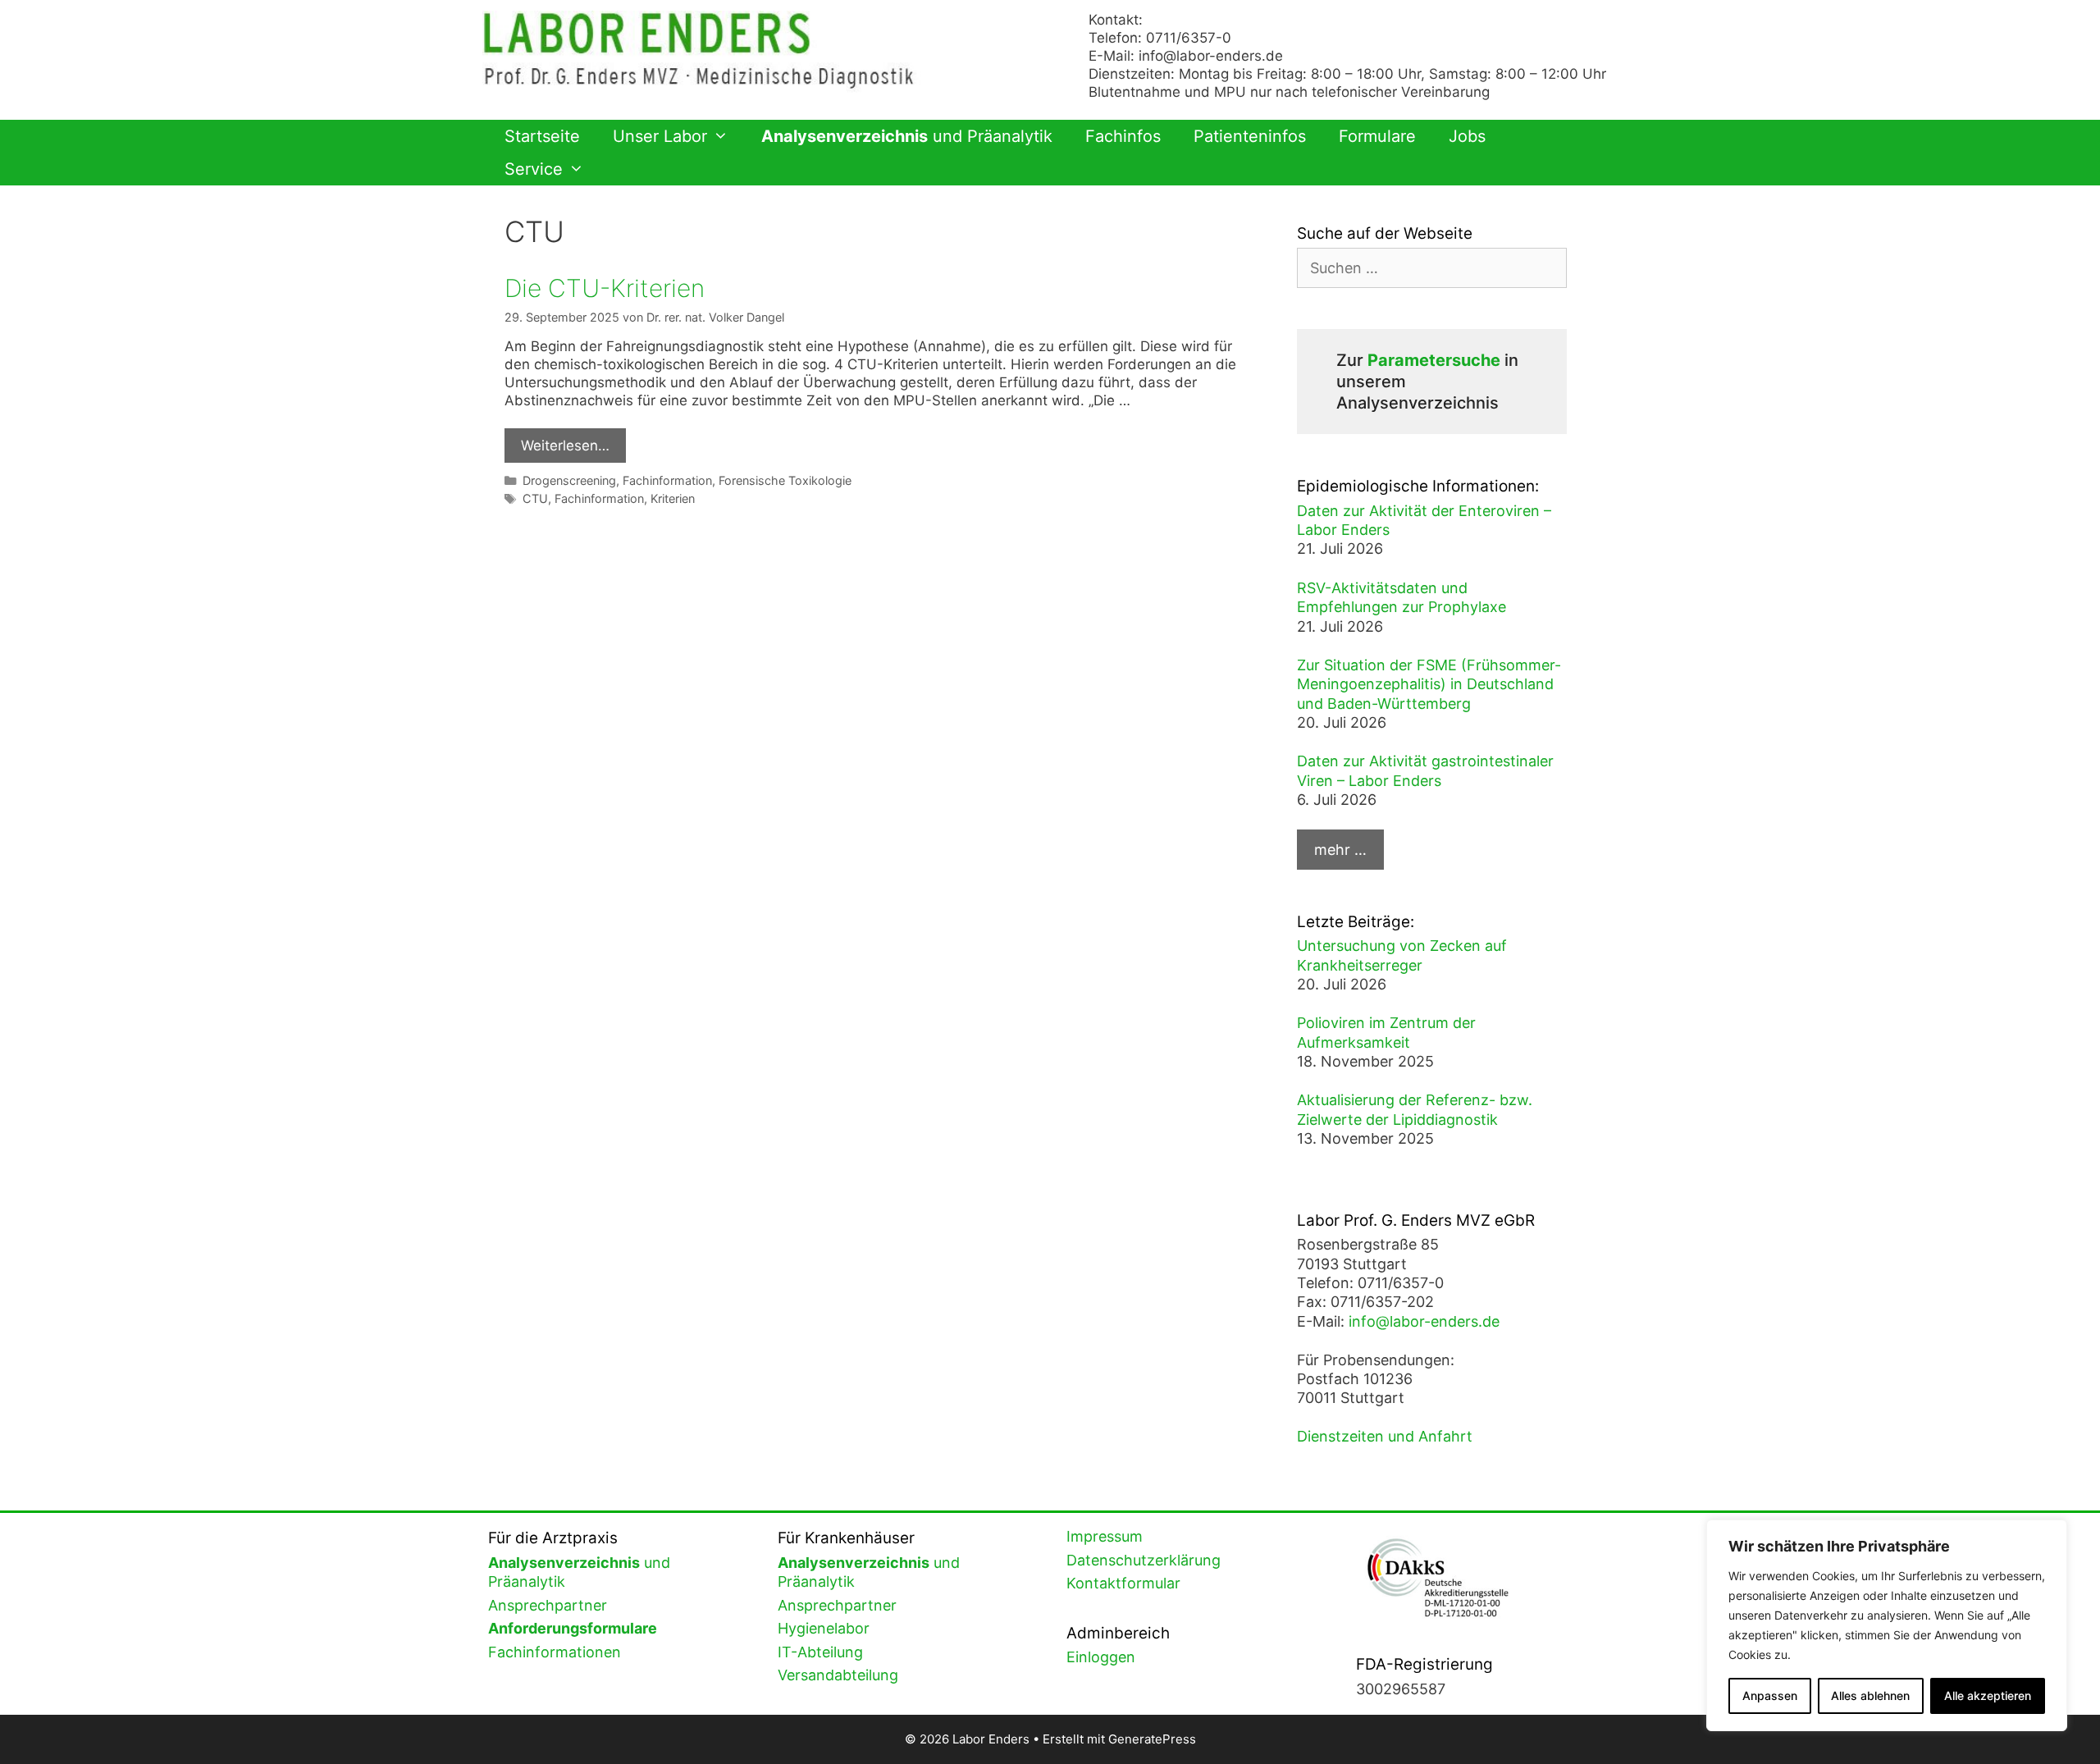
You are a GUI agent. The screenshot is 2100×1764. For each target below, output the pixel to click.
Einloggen (1101, 1657)
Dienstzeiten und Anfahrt (1385, 1436)
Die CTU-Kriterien (605, 288)
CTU (535, 498)
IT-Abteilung (820, 1652)
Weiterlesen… (565, 446)
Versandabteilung (838, 1675)
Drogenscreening (569, 480)
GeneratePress (1152, 1739)
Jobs (1467, 136)
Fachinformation (667, 480)
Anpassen (1770, 1695)
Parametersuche (1434, 360)
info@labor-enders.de (1211, 56)
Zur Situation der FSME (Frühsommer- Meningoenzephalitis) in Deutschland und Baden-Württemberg (1429, 684)
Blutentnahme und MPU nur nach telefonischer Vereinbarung (1289, 92)
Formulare (1377, 136)
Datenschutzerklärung (1144, 1560)
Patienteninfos (1250, 136)
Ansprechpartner (548, 1605)
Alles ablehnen (1870, 1695)
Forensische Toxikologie (785, 480)
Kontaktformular (1123, 1583)
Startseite (542, 136)
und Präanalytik (907, 136)
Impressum (1105, 1536)
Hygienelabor (824, 1628)
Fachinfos (1123, 136)
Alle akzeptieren (1988, 1695)
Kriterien (673, 498)
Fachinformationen (555, 1652)
